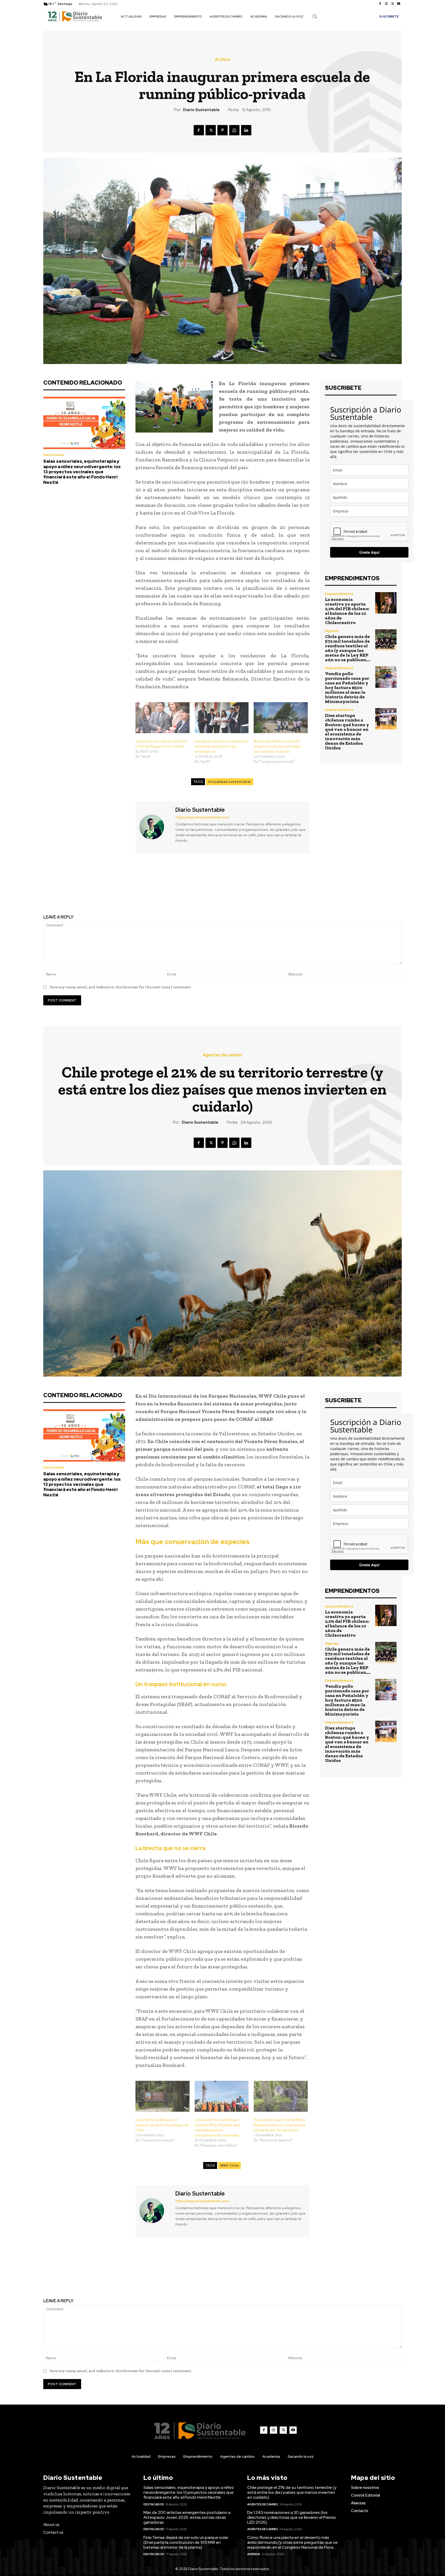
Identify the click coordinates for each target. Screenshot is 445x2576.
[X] (392, 4)
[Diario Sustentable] (155, 827)
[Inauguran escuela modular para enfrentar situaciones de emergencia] (222, 718)
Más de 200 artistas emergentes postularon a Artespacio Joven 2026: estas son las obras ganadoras (187, 2517)
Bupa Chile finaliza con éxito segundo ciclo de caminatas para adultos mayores (277, 746)
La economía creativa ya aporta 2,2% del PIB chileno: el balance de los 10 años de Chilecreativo (347, 611)
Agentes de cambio (263, 2504)
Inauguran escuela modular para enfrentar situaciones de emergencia (222, 746)
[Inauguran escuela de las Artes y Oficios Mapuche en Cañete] (162, 718)
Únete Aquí (369, 552)
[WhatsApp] (234, 130)
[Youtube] (399, 4)
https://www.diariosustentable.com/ (202, 817)
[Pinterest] (222, 130)
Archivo (222, 60)
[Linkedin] (246, 130)
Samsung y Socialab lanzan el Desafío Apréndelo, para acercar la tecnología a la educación (129, 889)
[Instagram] (386, 4)
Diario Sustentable (201, 110)
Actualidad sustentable (230, 782)
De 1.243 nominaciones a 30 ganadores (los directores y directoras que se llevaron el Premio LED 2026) (292, 2517)
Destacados (54, 455)
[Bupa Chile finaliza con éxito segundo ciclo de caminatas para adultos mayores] (281, 718)
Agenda (332, 631)
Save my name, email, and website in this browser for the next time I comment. (121, 987)
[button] (315, 16)
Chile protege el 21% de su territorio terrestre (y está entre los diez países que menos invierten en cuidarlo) (292, 2492)
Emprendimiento (339, 594)
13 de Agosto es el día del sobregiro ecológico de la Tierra (316, 889)
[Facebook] (380, 4)
